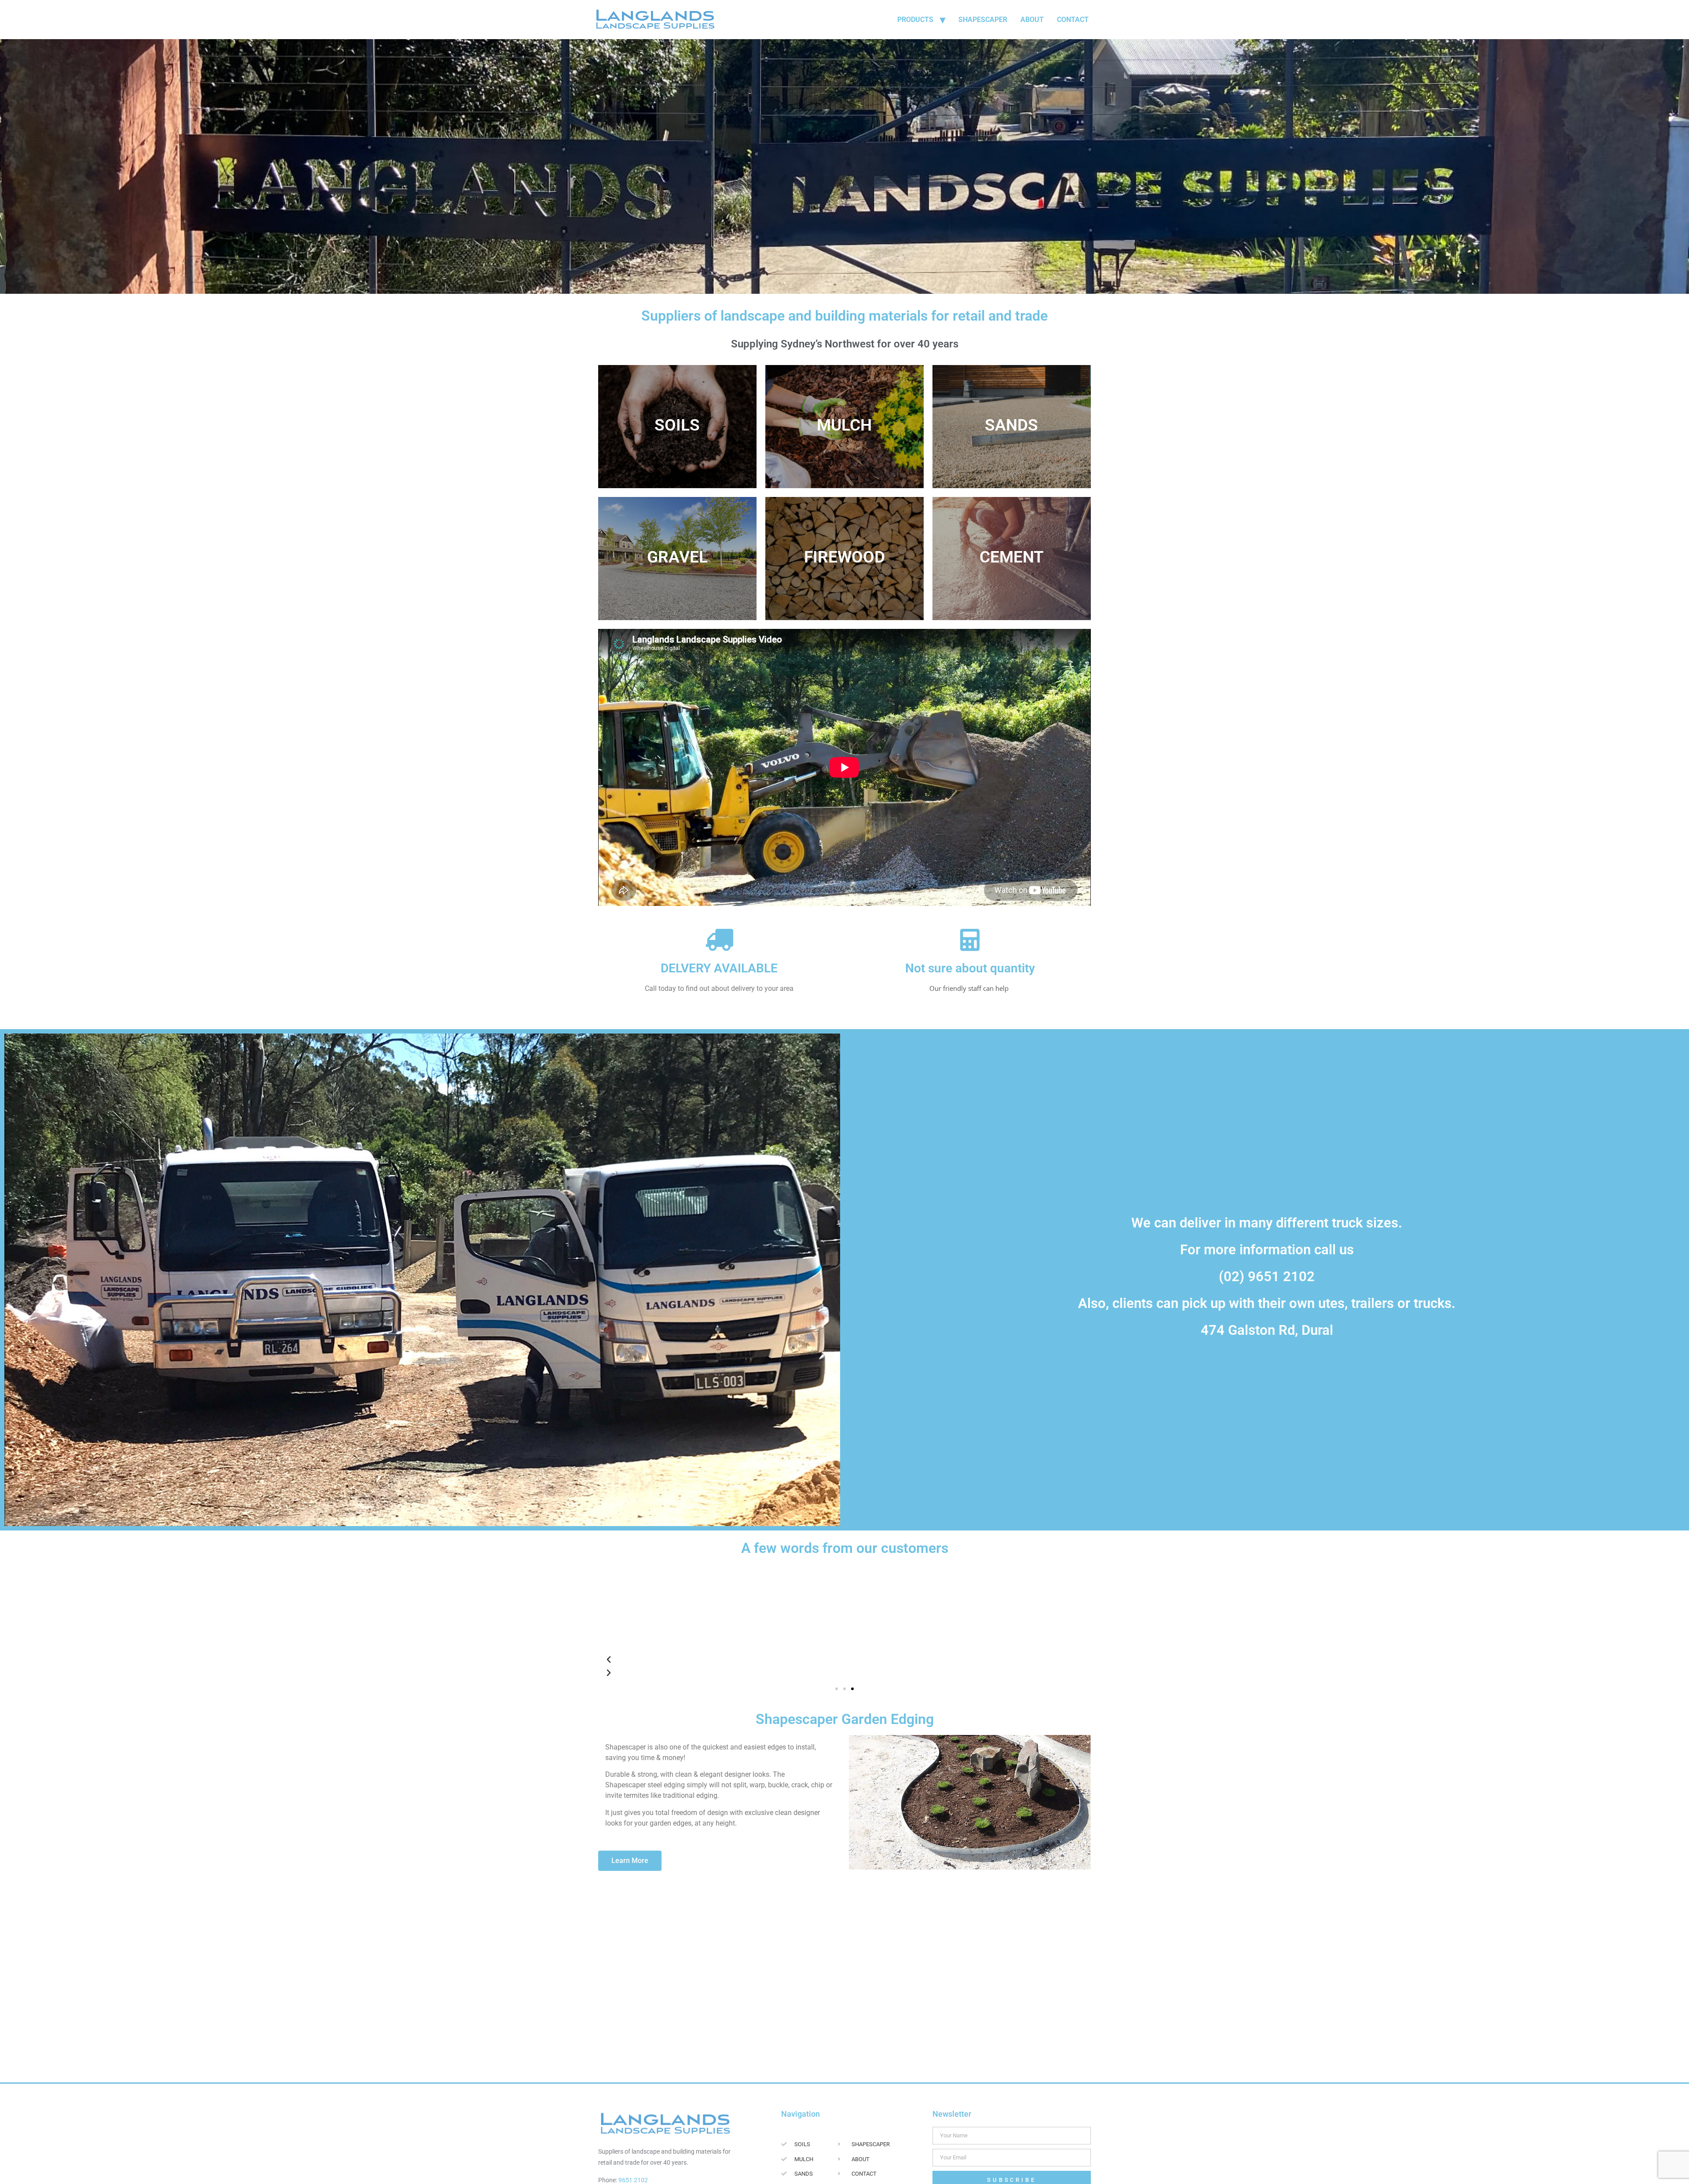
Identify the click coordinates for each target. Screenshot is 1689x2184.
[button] (837, 1689)
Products (915, 20)
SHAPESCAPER (983, 20)
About (1032, 20)
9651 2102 (633, 2180)
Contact (1073, 20)
